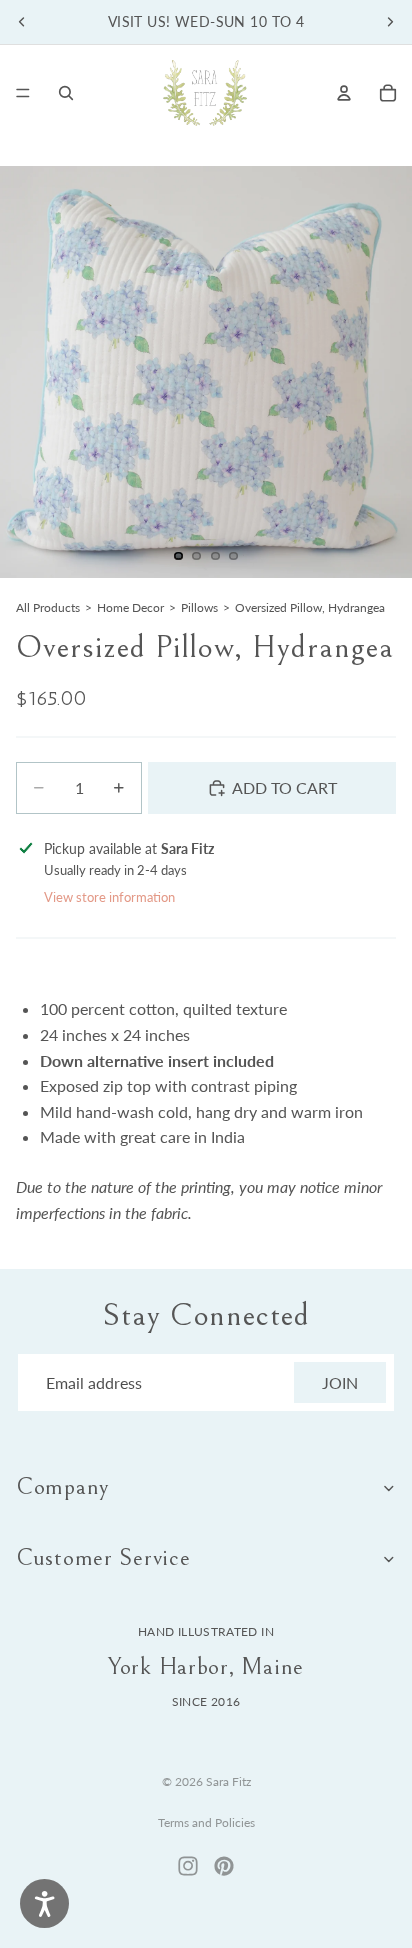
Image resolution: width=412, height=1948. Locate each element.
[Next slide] (390, 22)
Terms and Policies (206, 1822)
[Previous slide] (22, 22)
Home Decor (130, 607)
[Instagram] (188, 1866)
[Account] (344, 93)
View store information (109, 897)
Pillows (199, 607)
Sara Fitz (228, 1781)
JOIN (340, 1382)
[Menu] (23, 93)
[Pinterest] (224, 1866)
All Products (48, 607)
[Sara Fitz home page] (205, 93)
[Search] (66, 93)
